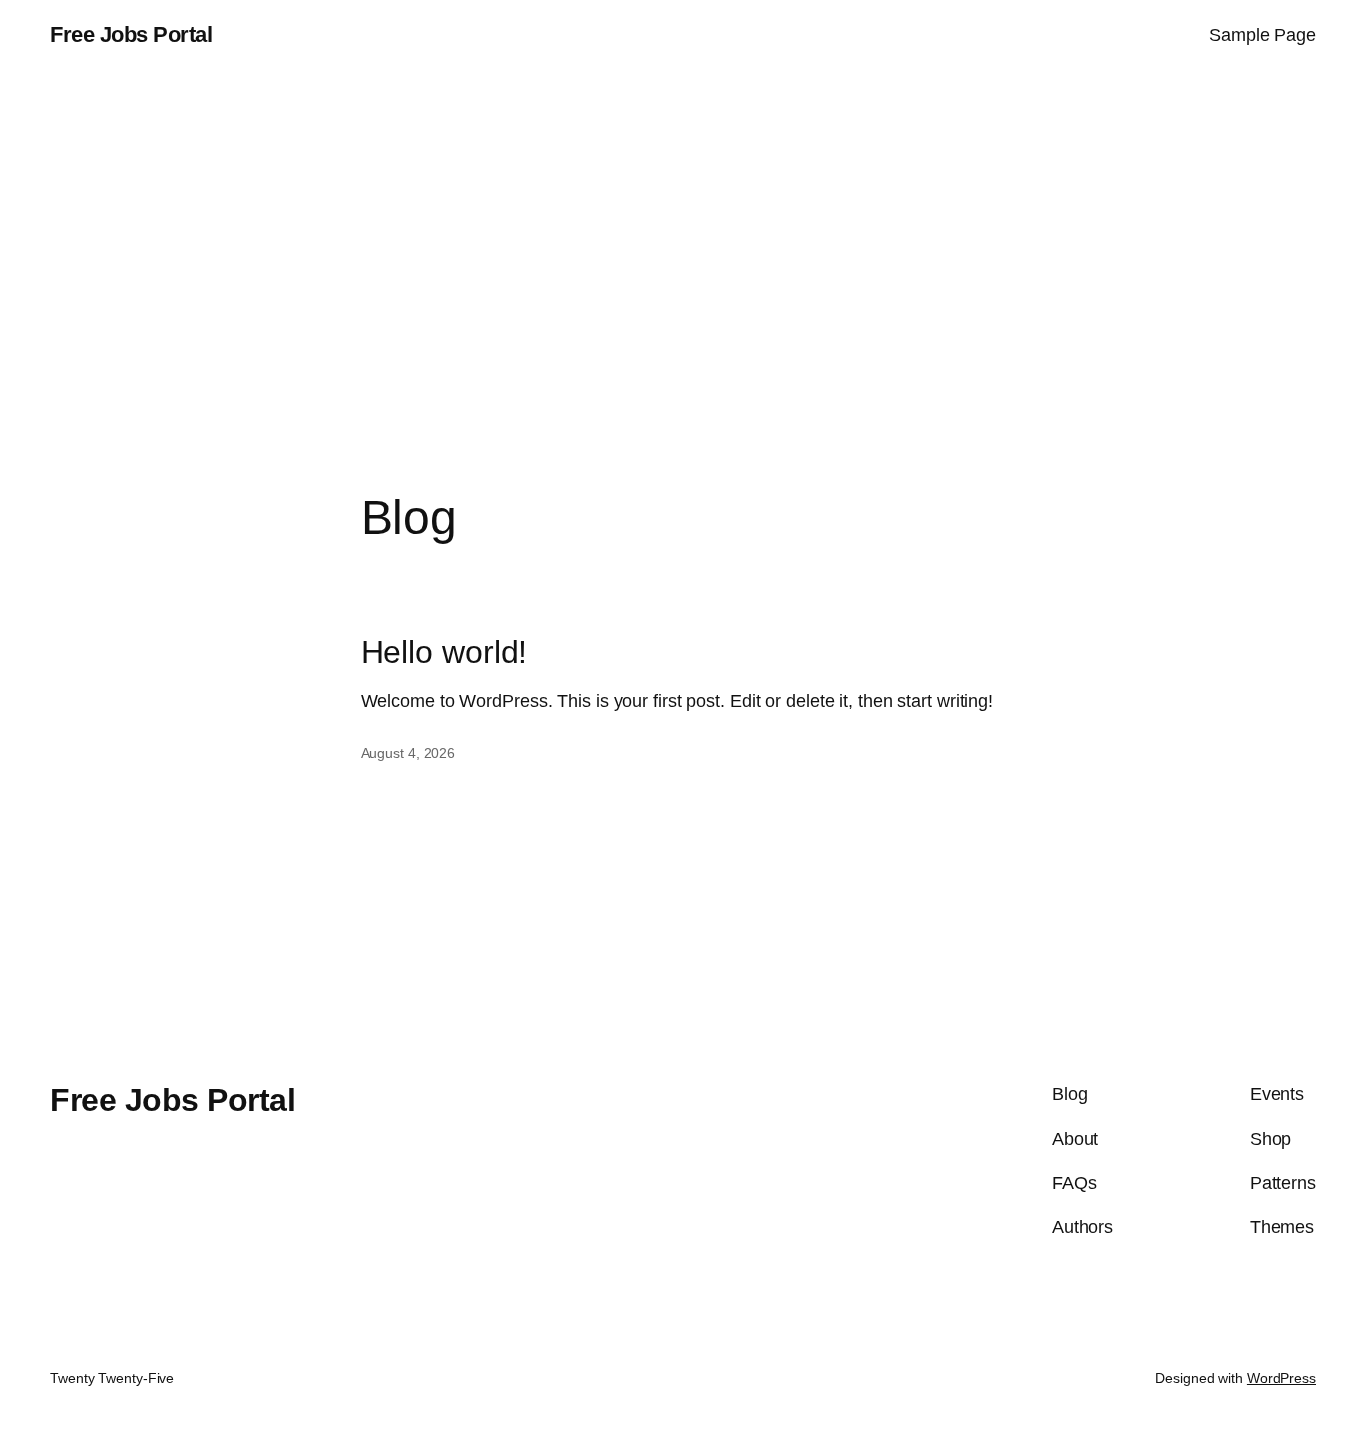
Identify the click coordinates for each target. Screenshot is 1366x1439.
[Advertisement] (683, 281)
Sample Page (1262, 35)
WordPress (1281, 1378)
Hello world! (444, 652)
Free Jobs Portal (131, 34)
